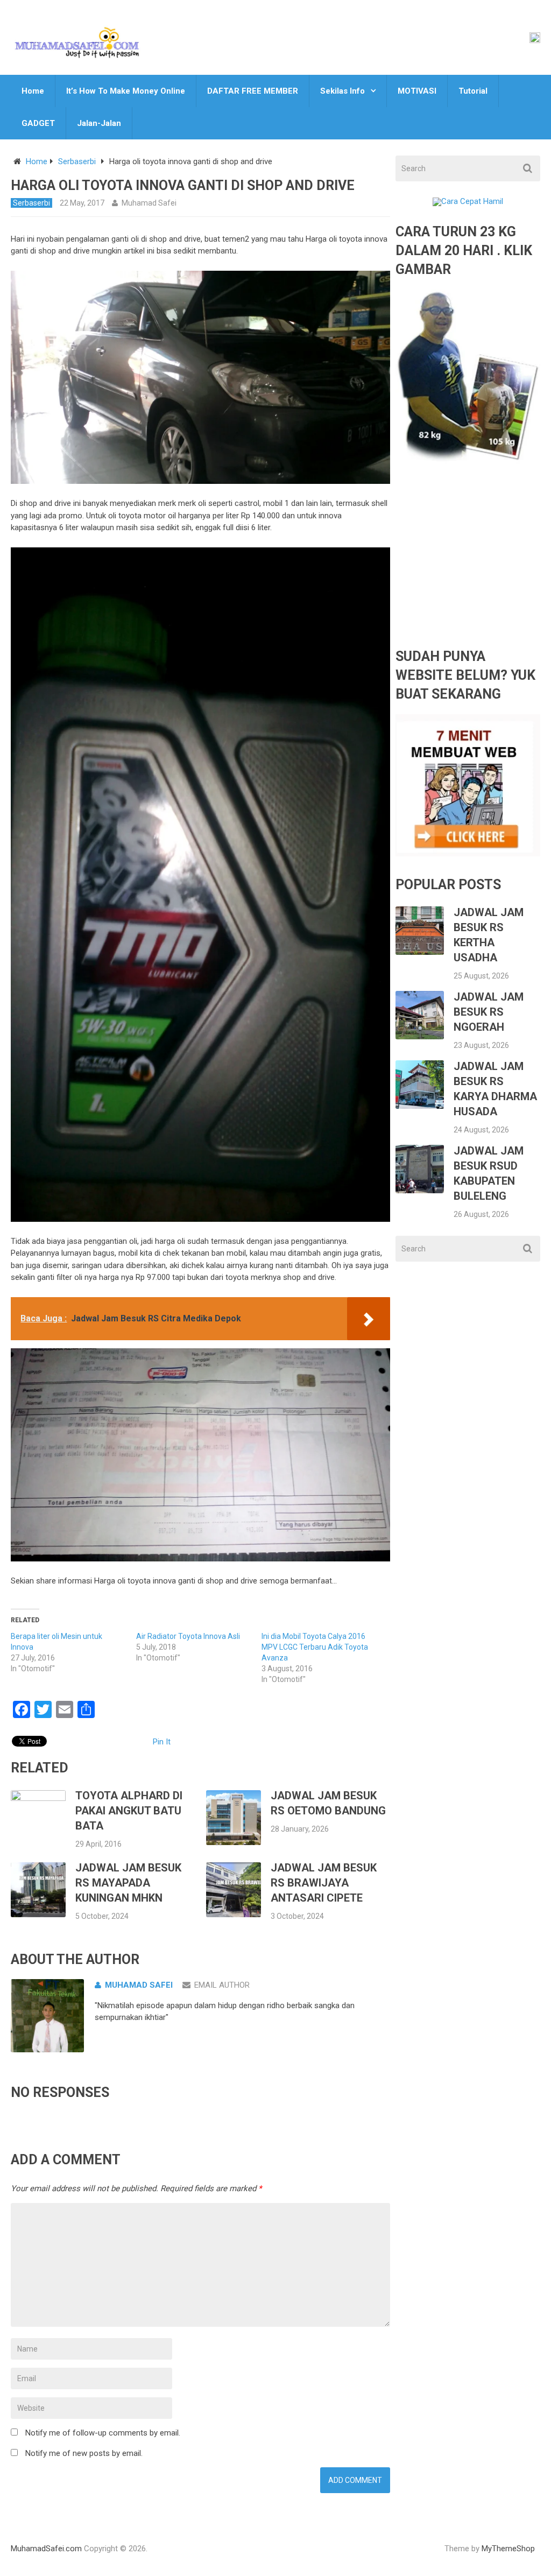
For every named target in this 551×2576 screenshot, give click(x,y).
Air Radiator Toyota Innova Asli (188, 1636)
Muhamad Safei (149, 203)
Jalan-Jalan (99, 123)
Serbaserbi (77, 161)
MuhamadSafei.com (46, 2549)
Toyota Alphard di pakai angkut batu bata (129, 1811)
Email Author (222, 1985)
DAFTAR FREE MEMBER (253, 91)
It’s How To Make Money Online (126, 91)
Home (33, 91)
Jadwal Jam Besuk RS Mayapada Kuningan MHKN (128, 1883)
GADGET (38, 123)
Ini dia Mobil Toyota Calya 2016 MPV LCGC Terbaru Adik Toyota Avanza (315, 1647)
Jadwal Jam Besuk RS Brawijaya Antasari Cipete (324, 1883)
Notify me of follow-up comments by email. (103, 2433)
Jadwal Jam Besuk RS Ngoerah (489, 1012)
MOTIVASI (417, 91)
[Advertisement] (468, 564)
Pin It (162, 1742)
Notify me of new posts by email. (84, 2453)
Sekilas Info (342, 91)
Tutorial (473, 91)
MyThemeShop (508, 2549)
